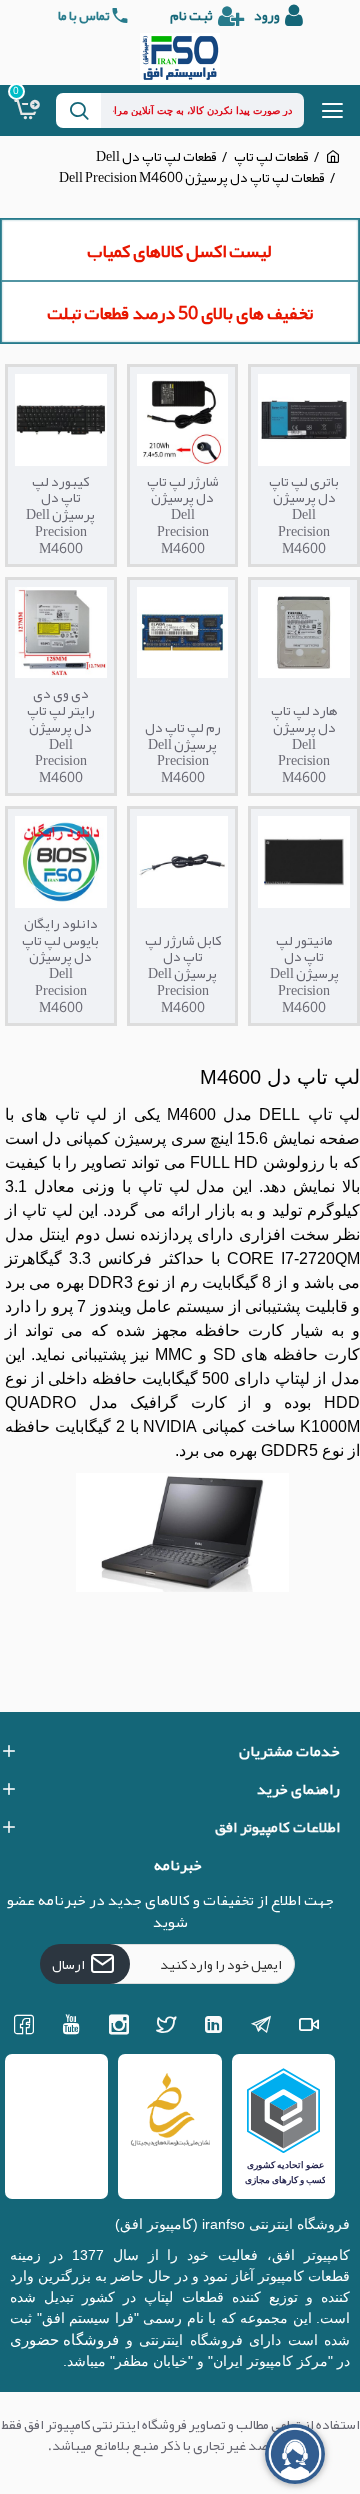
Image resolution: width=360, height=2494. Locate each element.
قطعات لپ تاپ (271, 156)
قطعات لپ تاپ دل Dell (156, 156)
